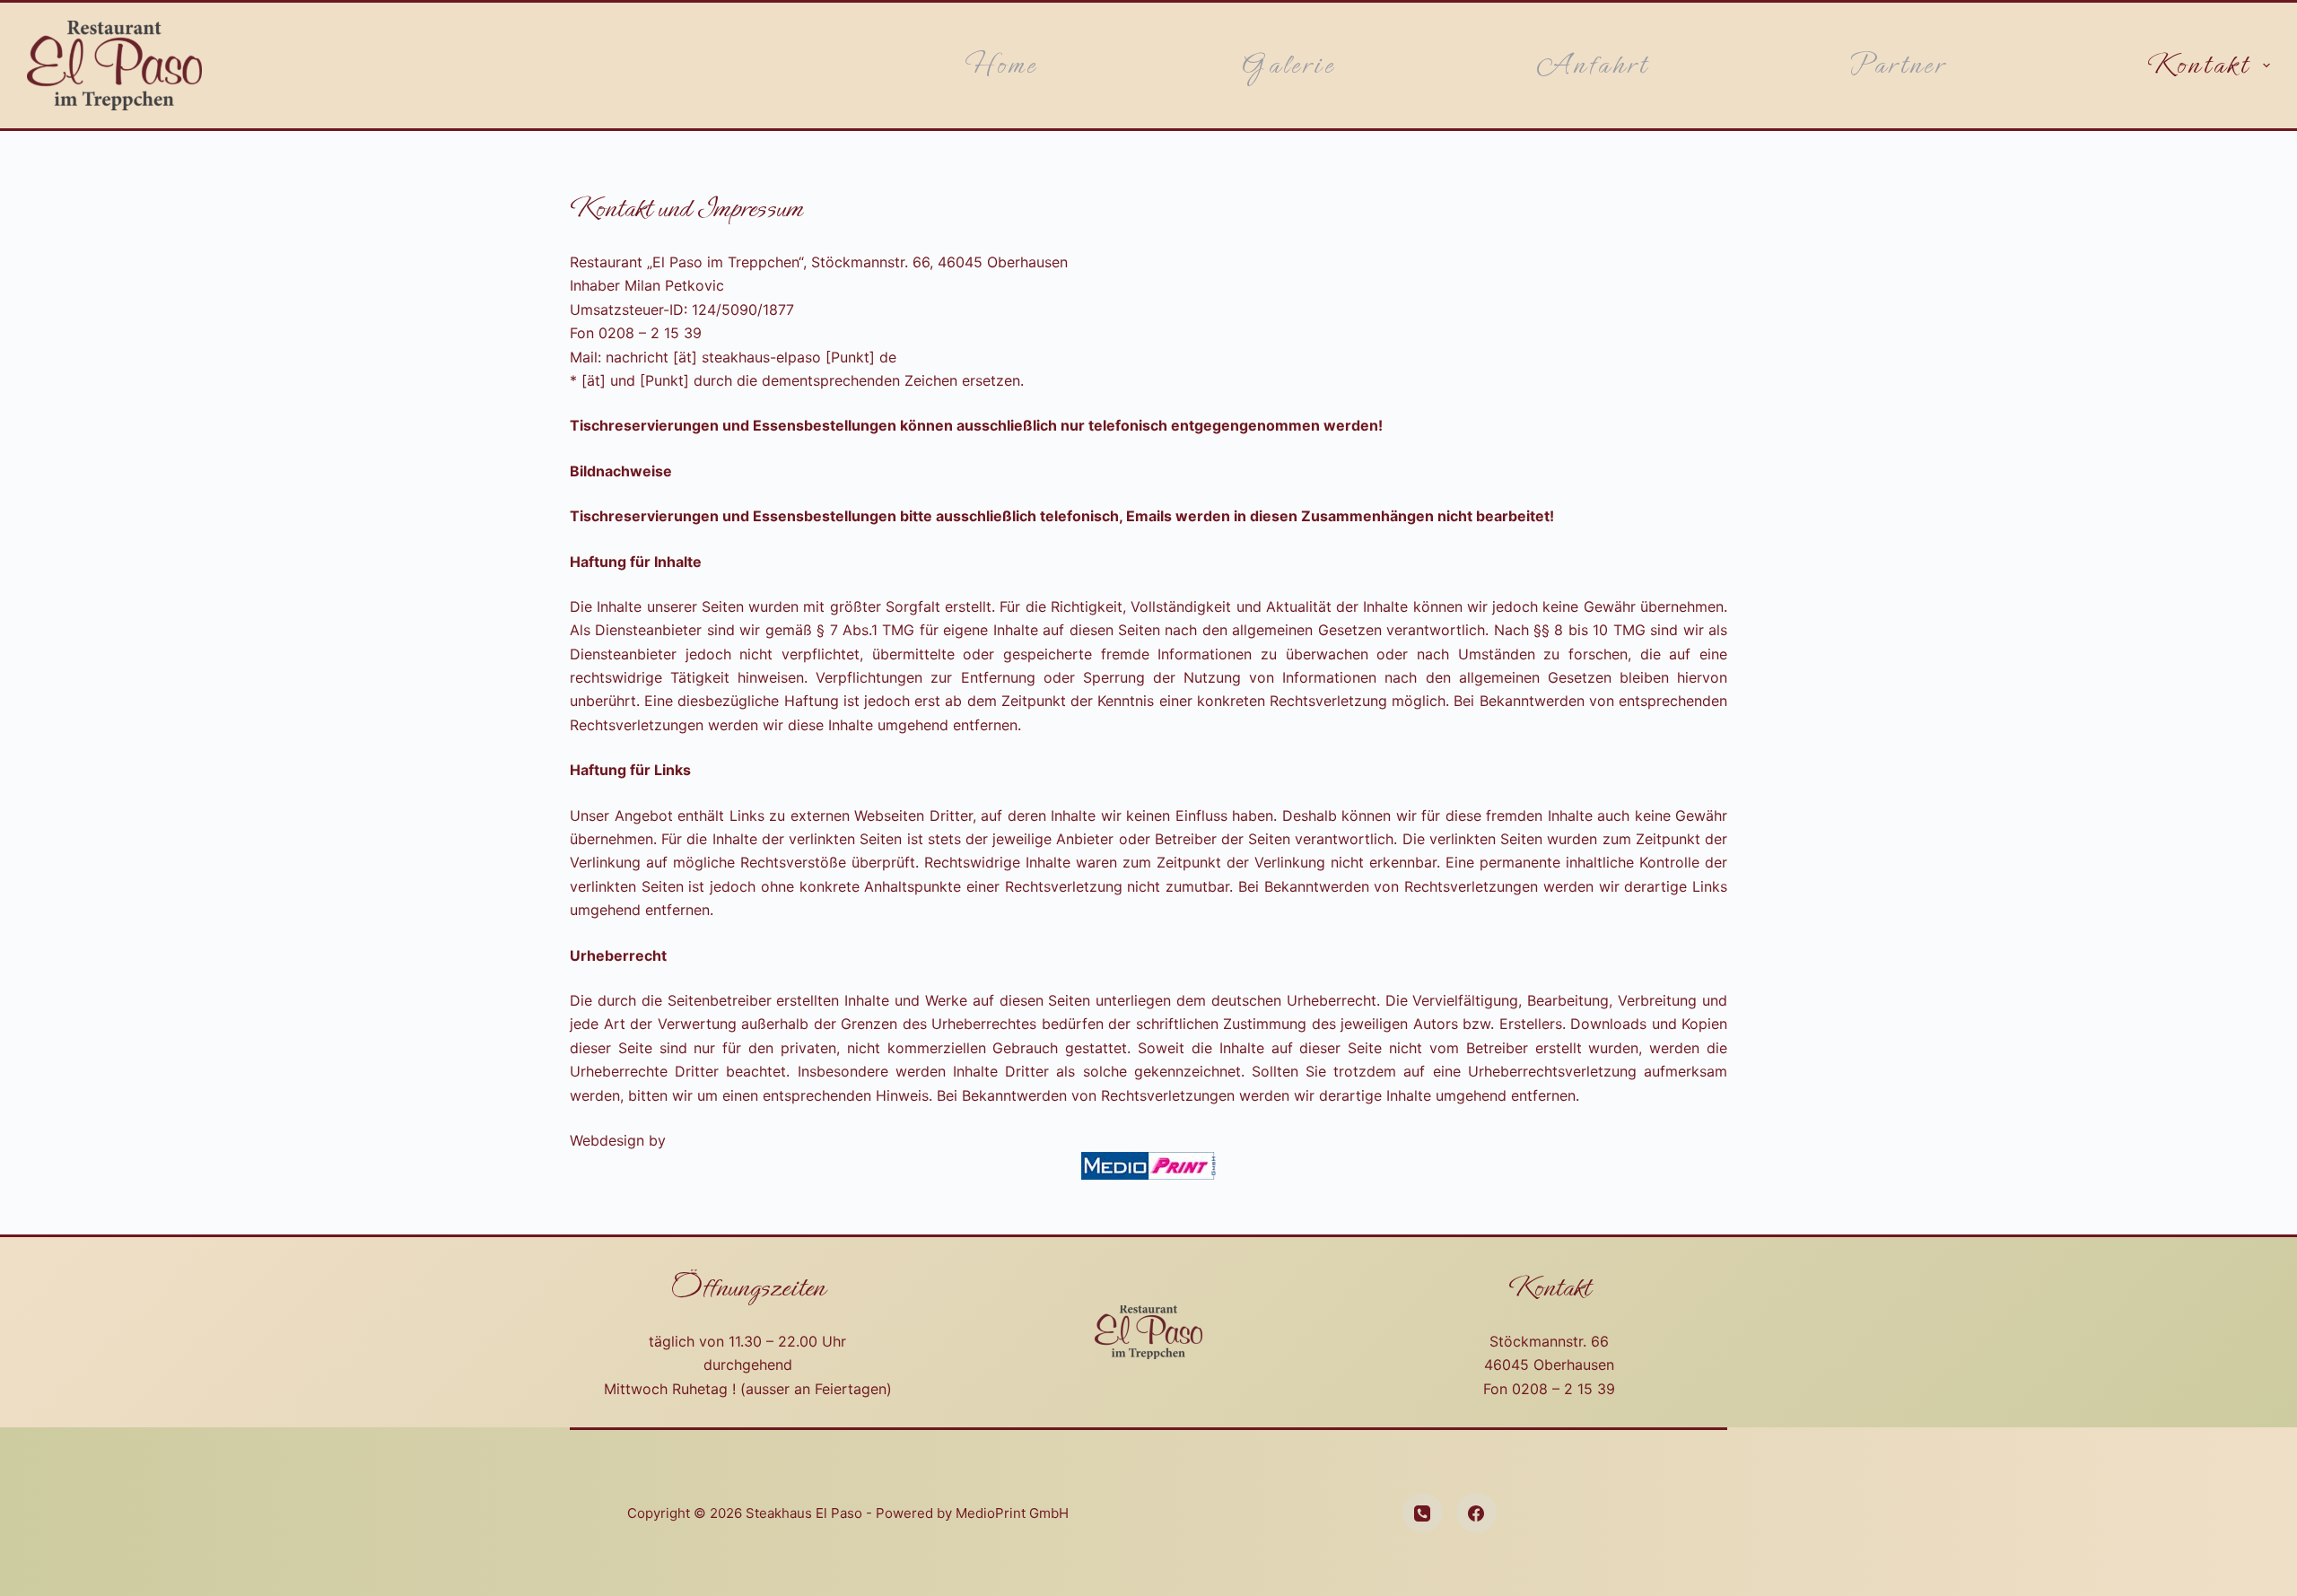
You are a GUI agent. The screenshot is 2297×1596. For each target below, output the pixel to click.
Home (1001, 65)
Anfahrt (1592, 65)
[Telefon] (1423, 1513)
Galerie (1287, 65)
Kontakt (2198, 65)
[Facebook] (1476, 1513)
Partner (1898, 65)
